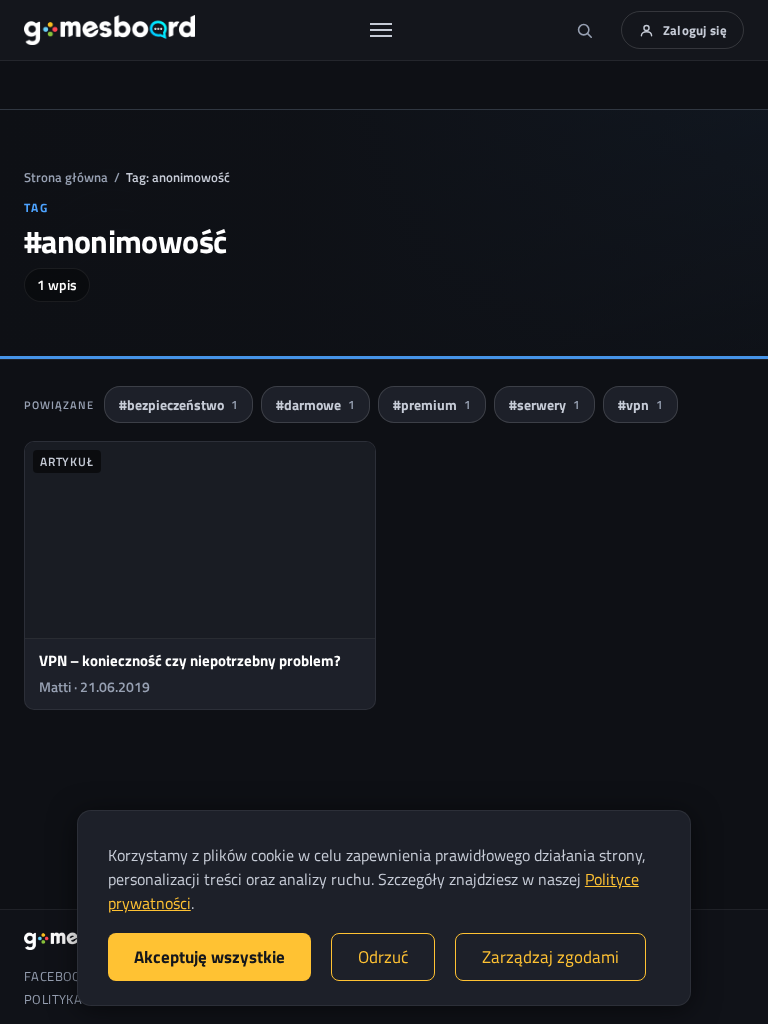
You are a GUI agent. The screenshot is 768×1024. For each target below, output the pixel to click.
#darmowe (315, 404)
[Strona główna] (109, 30)
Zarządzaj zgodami (550, 957)
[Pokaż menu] (381, 30)
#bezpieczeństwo (178, 404)
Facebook (56, 976)
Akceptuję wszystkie (209, 957)
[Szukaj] (585, 30)
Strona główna (66, 177)
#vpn (640, 404)
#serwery (544, 404)
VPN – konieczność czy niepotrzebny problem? (190, 660)
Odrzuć (383, 957)
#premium (432, 404)
